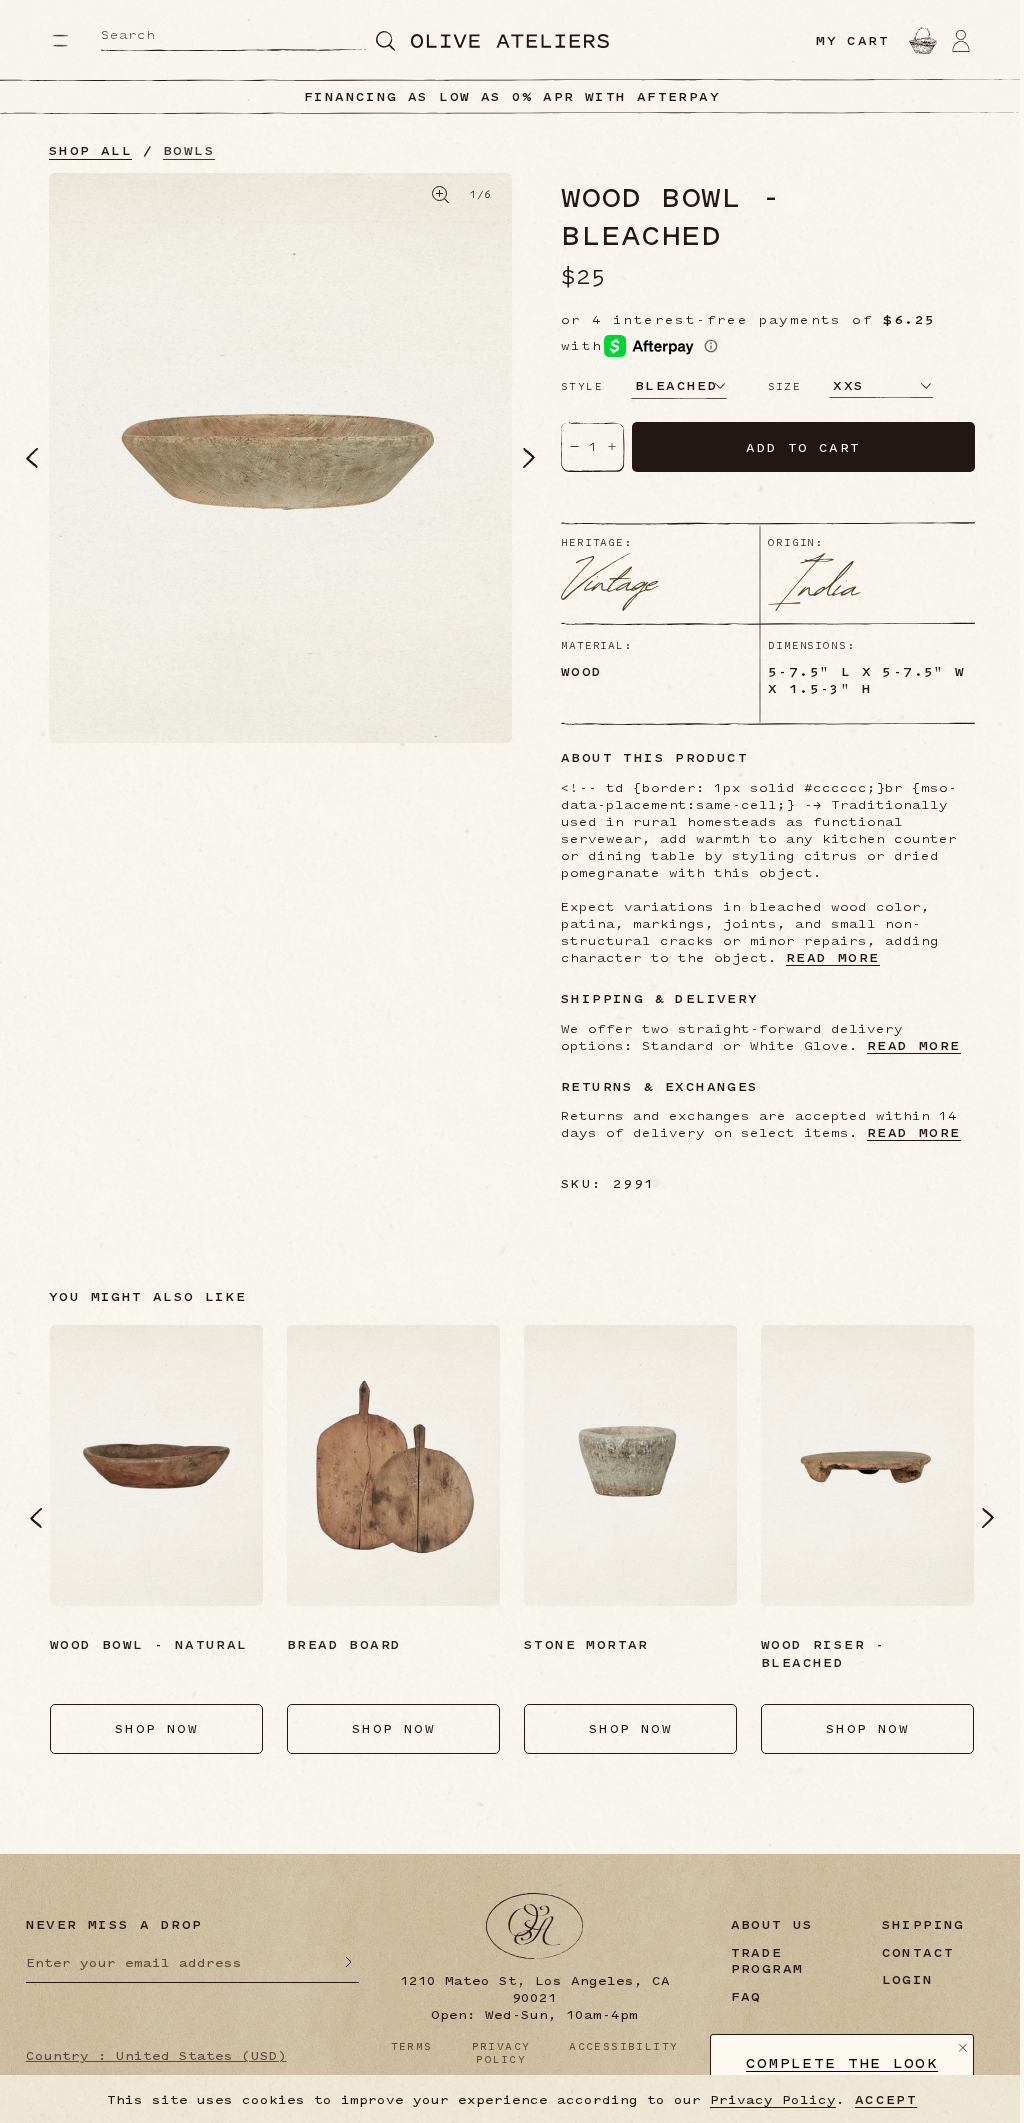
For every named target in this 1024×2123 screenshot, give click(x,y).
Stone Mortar (586, 1644)
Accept (886, 2099)
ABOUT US (772, 1924)
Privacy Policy (773, 2099)
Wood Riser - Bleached (823, 1653)
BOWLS (189, 150)
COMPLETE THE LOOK (842, 2063)
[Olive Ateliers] (510, 41)
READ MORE (833, 957)
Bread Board (344, 1644)
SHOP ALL (90, 150)
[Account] (961, 40)
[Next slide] (988, 1518)
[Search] (386, 40)
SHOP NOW (156, 1728)
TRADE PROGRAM (767, 1961)
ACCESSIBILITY (623, 2046)
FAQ (746, 1996)
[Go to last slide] (36, 1518)
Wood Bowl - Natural (149, 1644)
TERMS (412, 2046)
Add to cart (803, 447)
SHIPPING (923, 1924)
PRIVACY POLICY (501, 2053)
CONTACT (918, 1952)
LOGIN (908, 1979)
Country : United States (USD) (156, 2055)
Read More (914, 1132)
